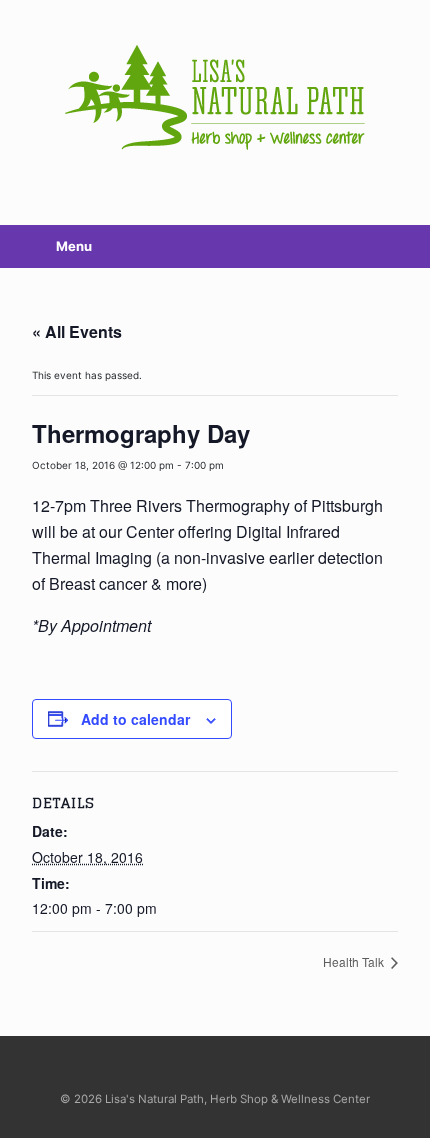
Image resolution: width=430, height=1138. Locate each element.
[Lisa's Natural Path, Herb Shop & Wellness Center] (215, 97)
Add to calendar (135, 719)
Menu (74, 246)
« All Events (77, 331)
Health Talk (355, 961)
